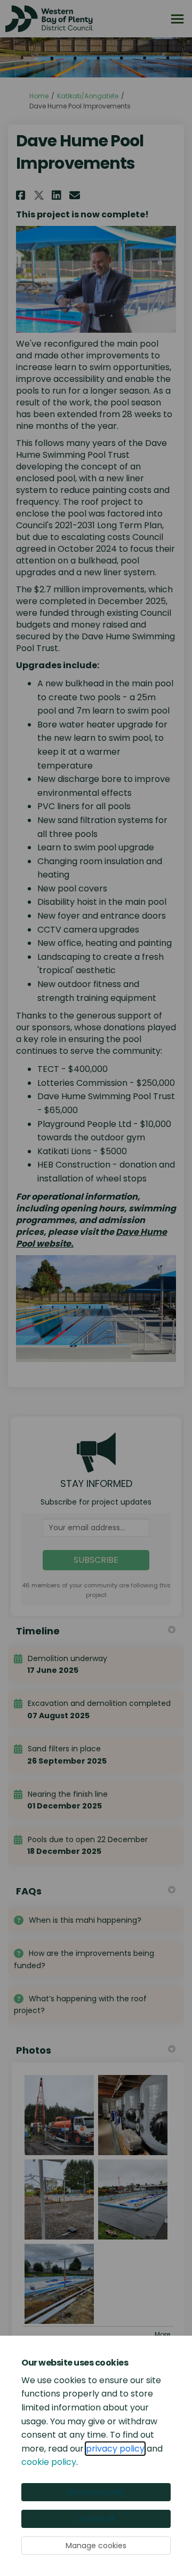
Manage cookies (96, 2546)
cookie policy (49, 2462)
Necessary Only (96, 2492)
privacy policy (115, 2449)
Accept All (96, 2519)
